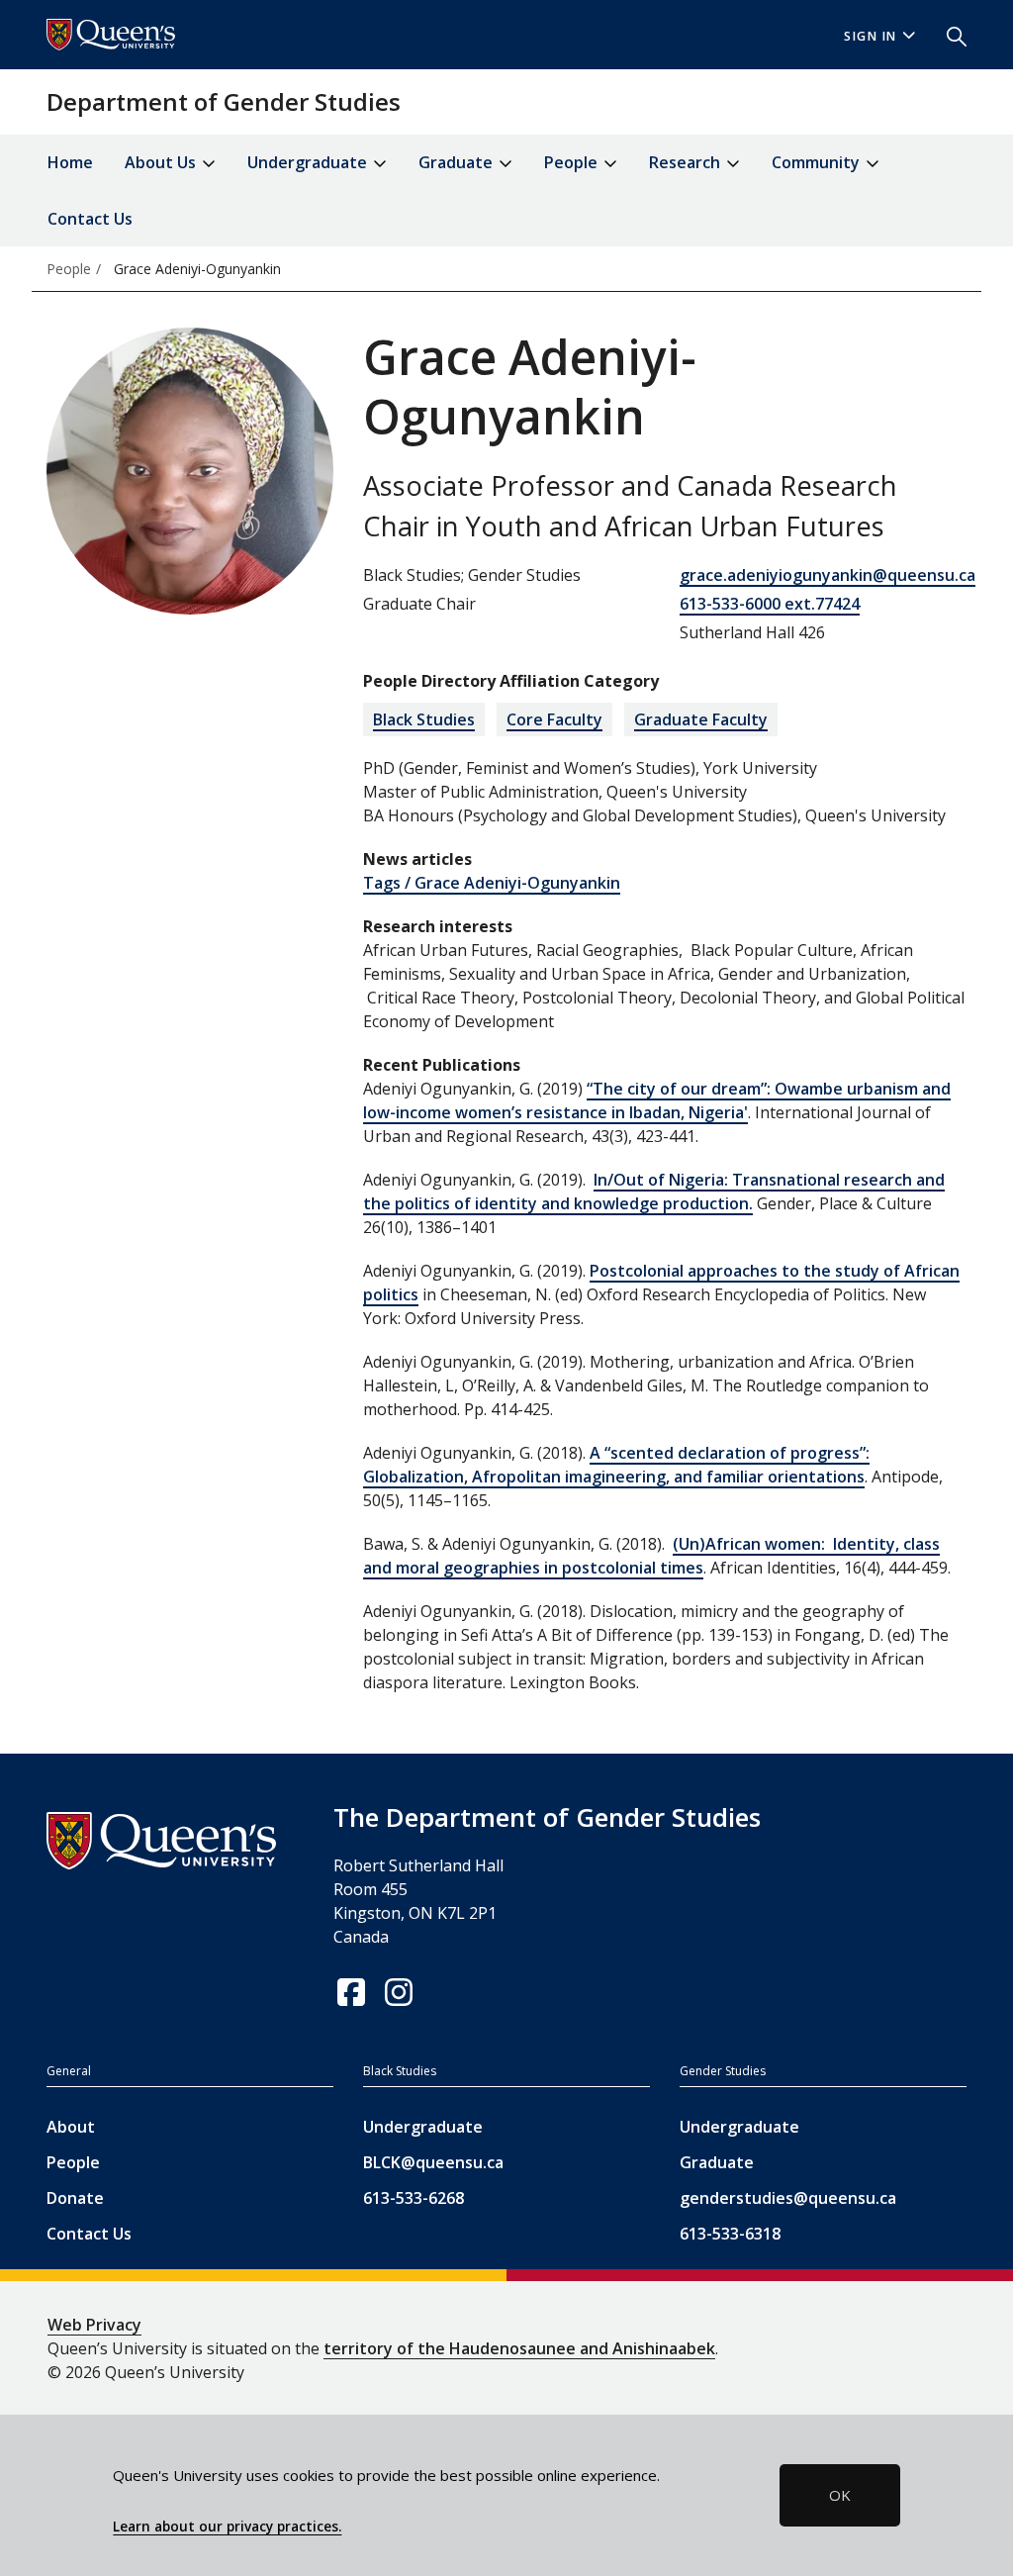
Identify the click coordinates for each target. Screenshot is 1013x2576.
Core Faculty (554, 719)
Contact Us (90, 219)
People (73, 2162)
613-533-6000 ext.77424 (770, 604)
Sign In (871, 36)
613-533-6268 (414, 2198)
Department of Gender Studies (224, 101)
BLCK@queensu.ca (433, 2162)
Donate (75, 2198)
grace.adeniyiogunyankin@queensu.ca (828, 575)
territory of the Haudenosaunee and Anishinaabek (519, 2348)
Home (70, 162)
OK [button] (840, 2495)
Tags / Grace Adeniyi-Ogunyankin (492, 883)
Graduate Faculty (701, 719)
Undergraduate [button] (309, 162)
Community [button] (818, 162)
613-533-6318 (730, 2234)
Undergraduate (423, 2127)
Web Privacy (94, 2325)
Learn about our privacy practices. (227, 2527)
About (71, 2127)
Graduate (717, 2162)
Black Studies (424, 719)
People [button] (573, 162)
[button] (949, 35)
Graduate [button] (458, 162)
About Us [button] (162, 162)
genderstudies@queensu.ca (788, 2198)
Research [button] (687, 162)
